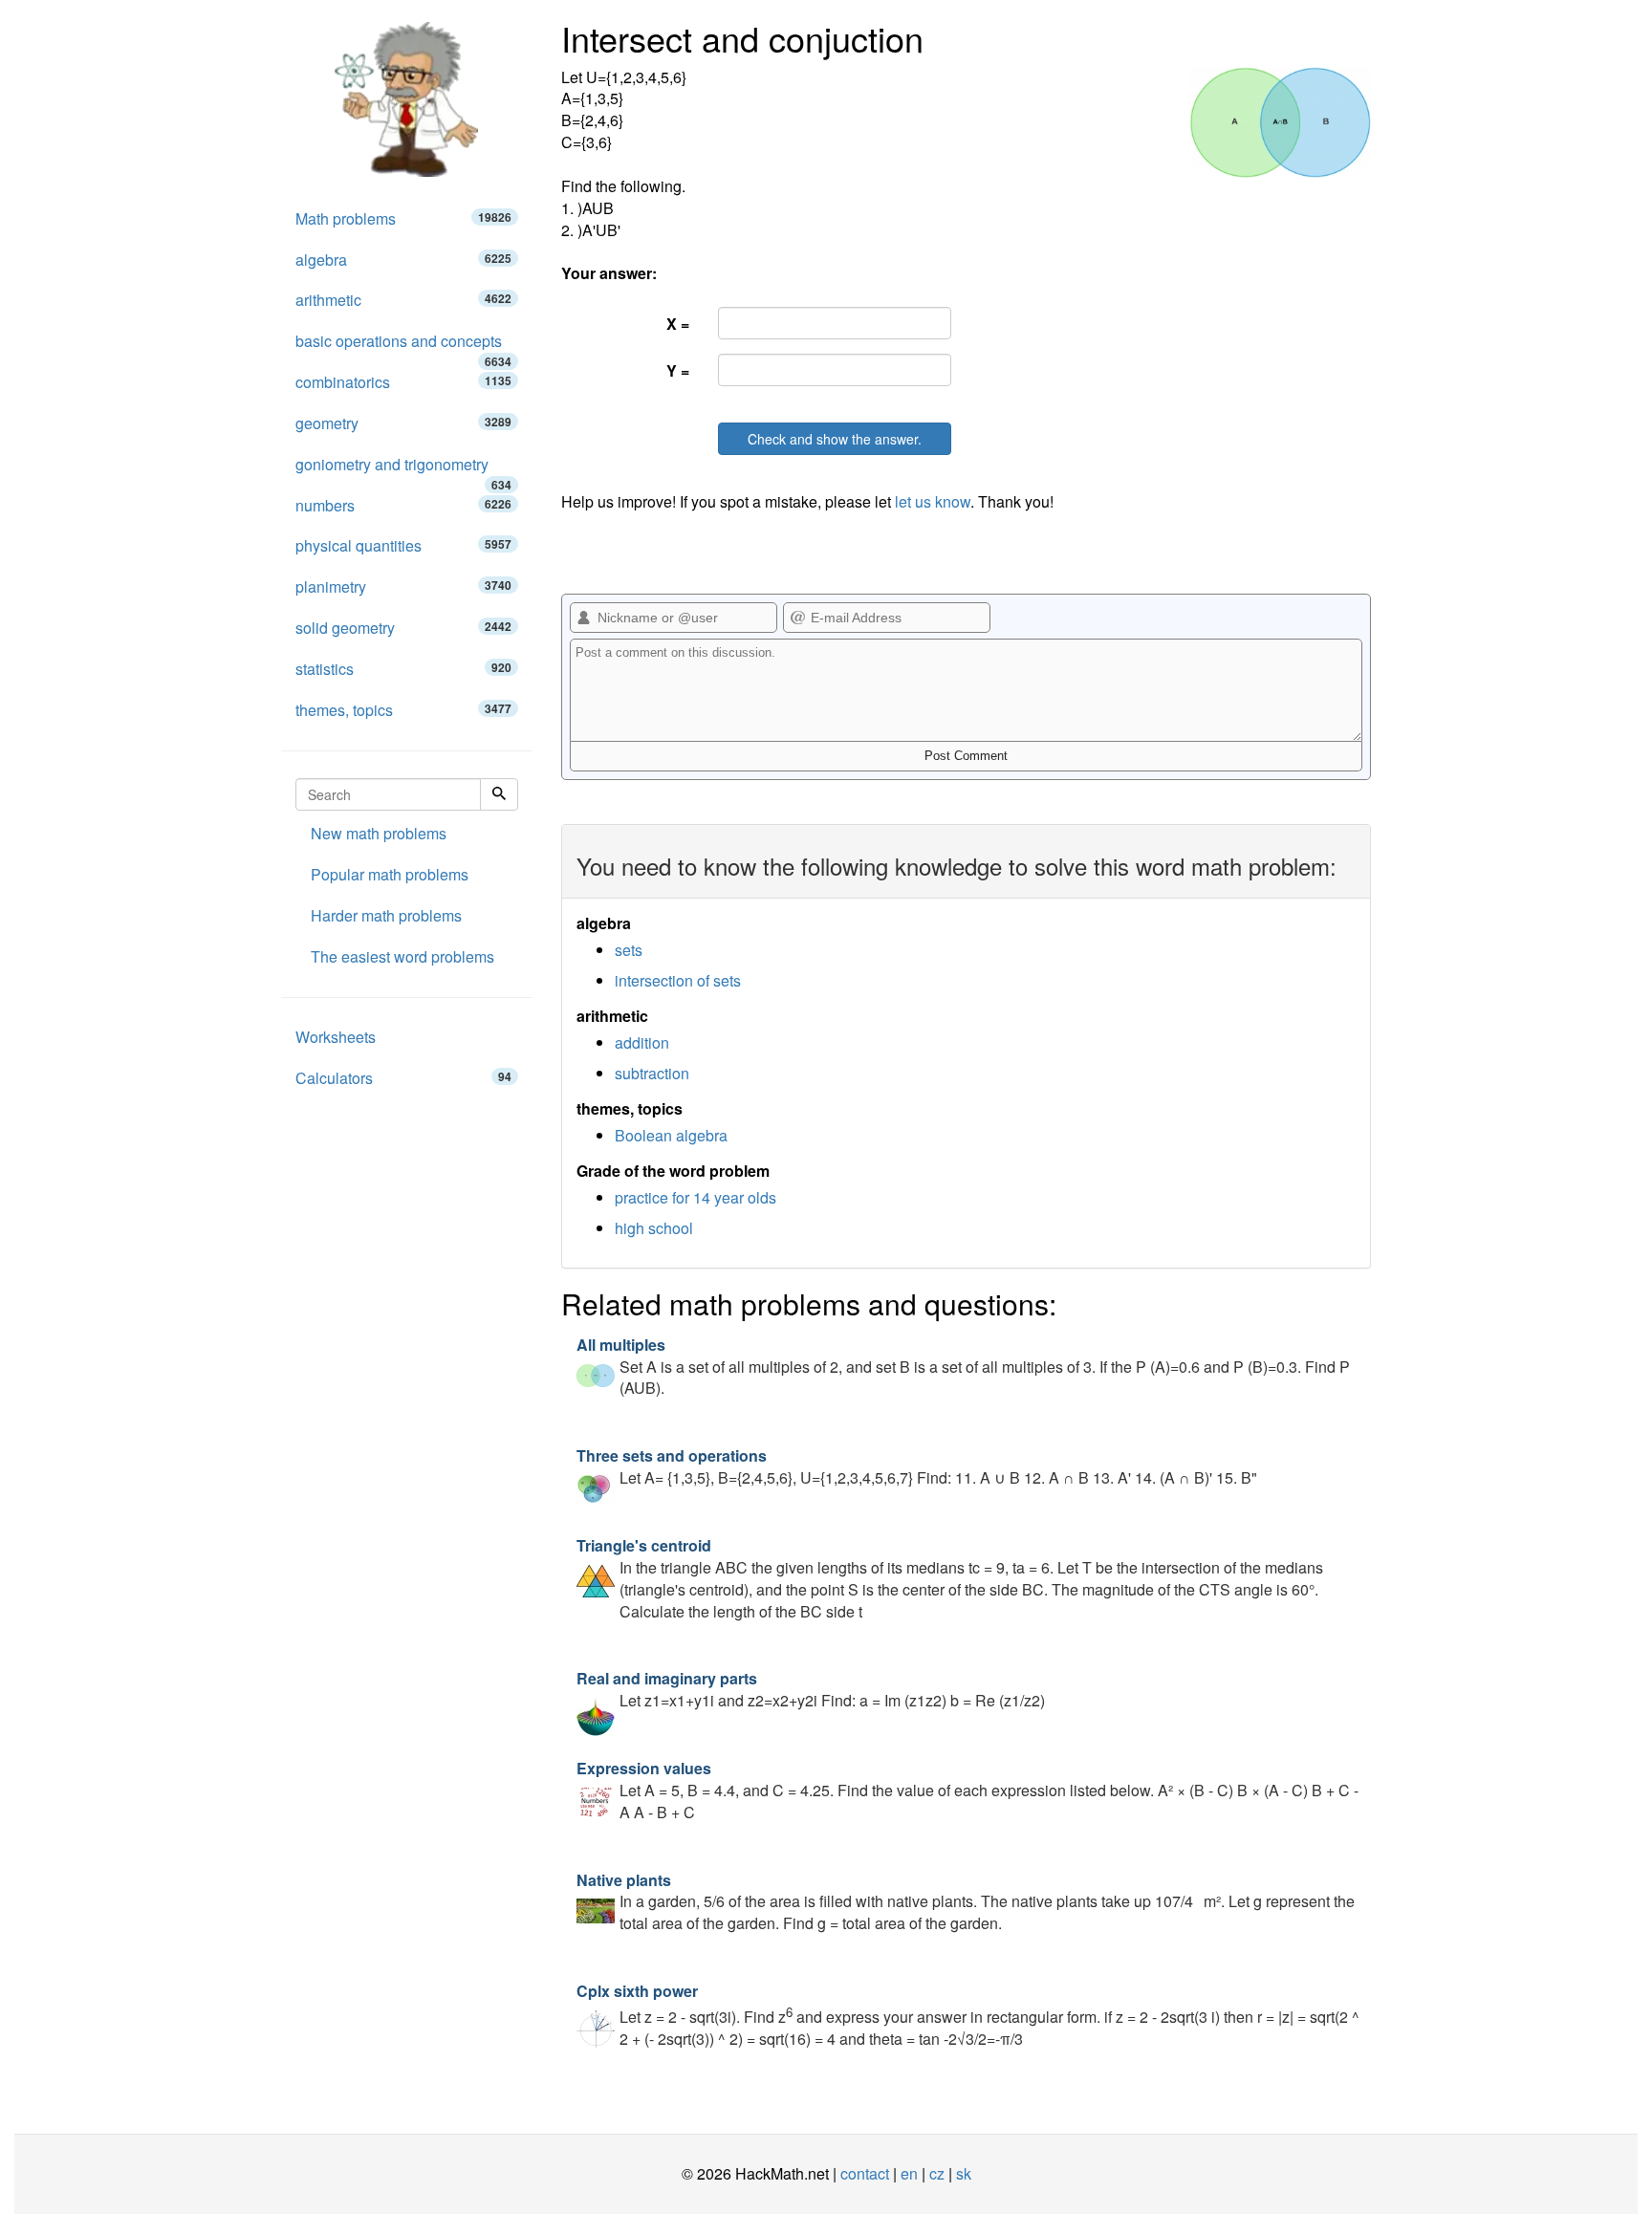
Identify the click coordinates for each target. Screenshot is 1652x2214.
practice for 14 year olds (696, 1197)
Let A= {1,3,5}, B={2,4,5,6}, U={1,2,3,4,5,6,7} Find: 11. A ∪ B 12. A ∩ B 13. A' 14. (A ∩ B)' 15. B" (917, 1466)
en (909, 2173)
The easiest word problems (402, 956)
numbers (403, 505)
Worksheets (336, 1037)
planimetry (403, 586)
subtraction (652, 1073)
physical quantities (403, 545)
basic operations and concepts (403, 346)
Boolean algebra (671, 1135)
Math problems (403, 218)
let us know (933, 501)
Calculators (403, 1078)
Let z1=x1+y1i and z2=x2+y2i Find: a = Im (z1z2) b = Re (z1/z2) (811, 1689)
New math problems (379, 833)
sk (964, 2173)
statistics (403, 669)
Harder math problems (386, 915)
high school (654, 1228)
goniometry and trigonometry (403, 469)
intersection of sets (678, 980)
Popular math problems (390, 874)
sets (629, 950)
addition (642, 1042)
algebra (403, 260)
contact (865, 2173)
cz (937, 2173)
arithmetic (403, 300)
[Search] (499, 794)
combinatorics (403, 382)
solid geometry (403, 628)
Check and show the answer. (835, 439)
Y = (678, 370)
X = (678, 324)
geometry (403, 423)
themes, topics (403, 710)
